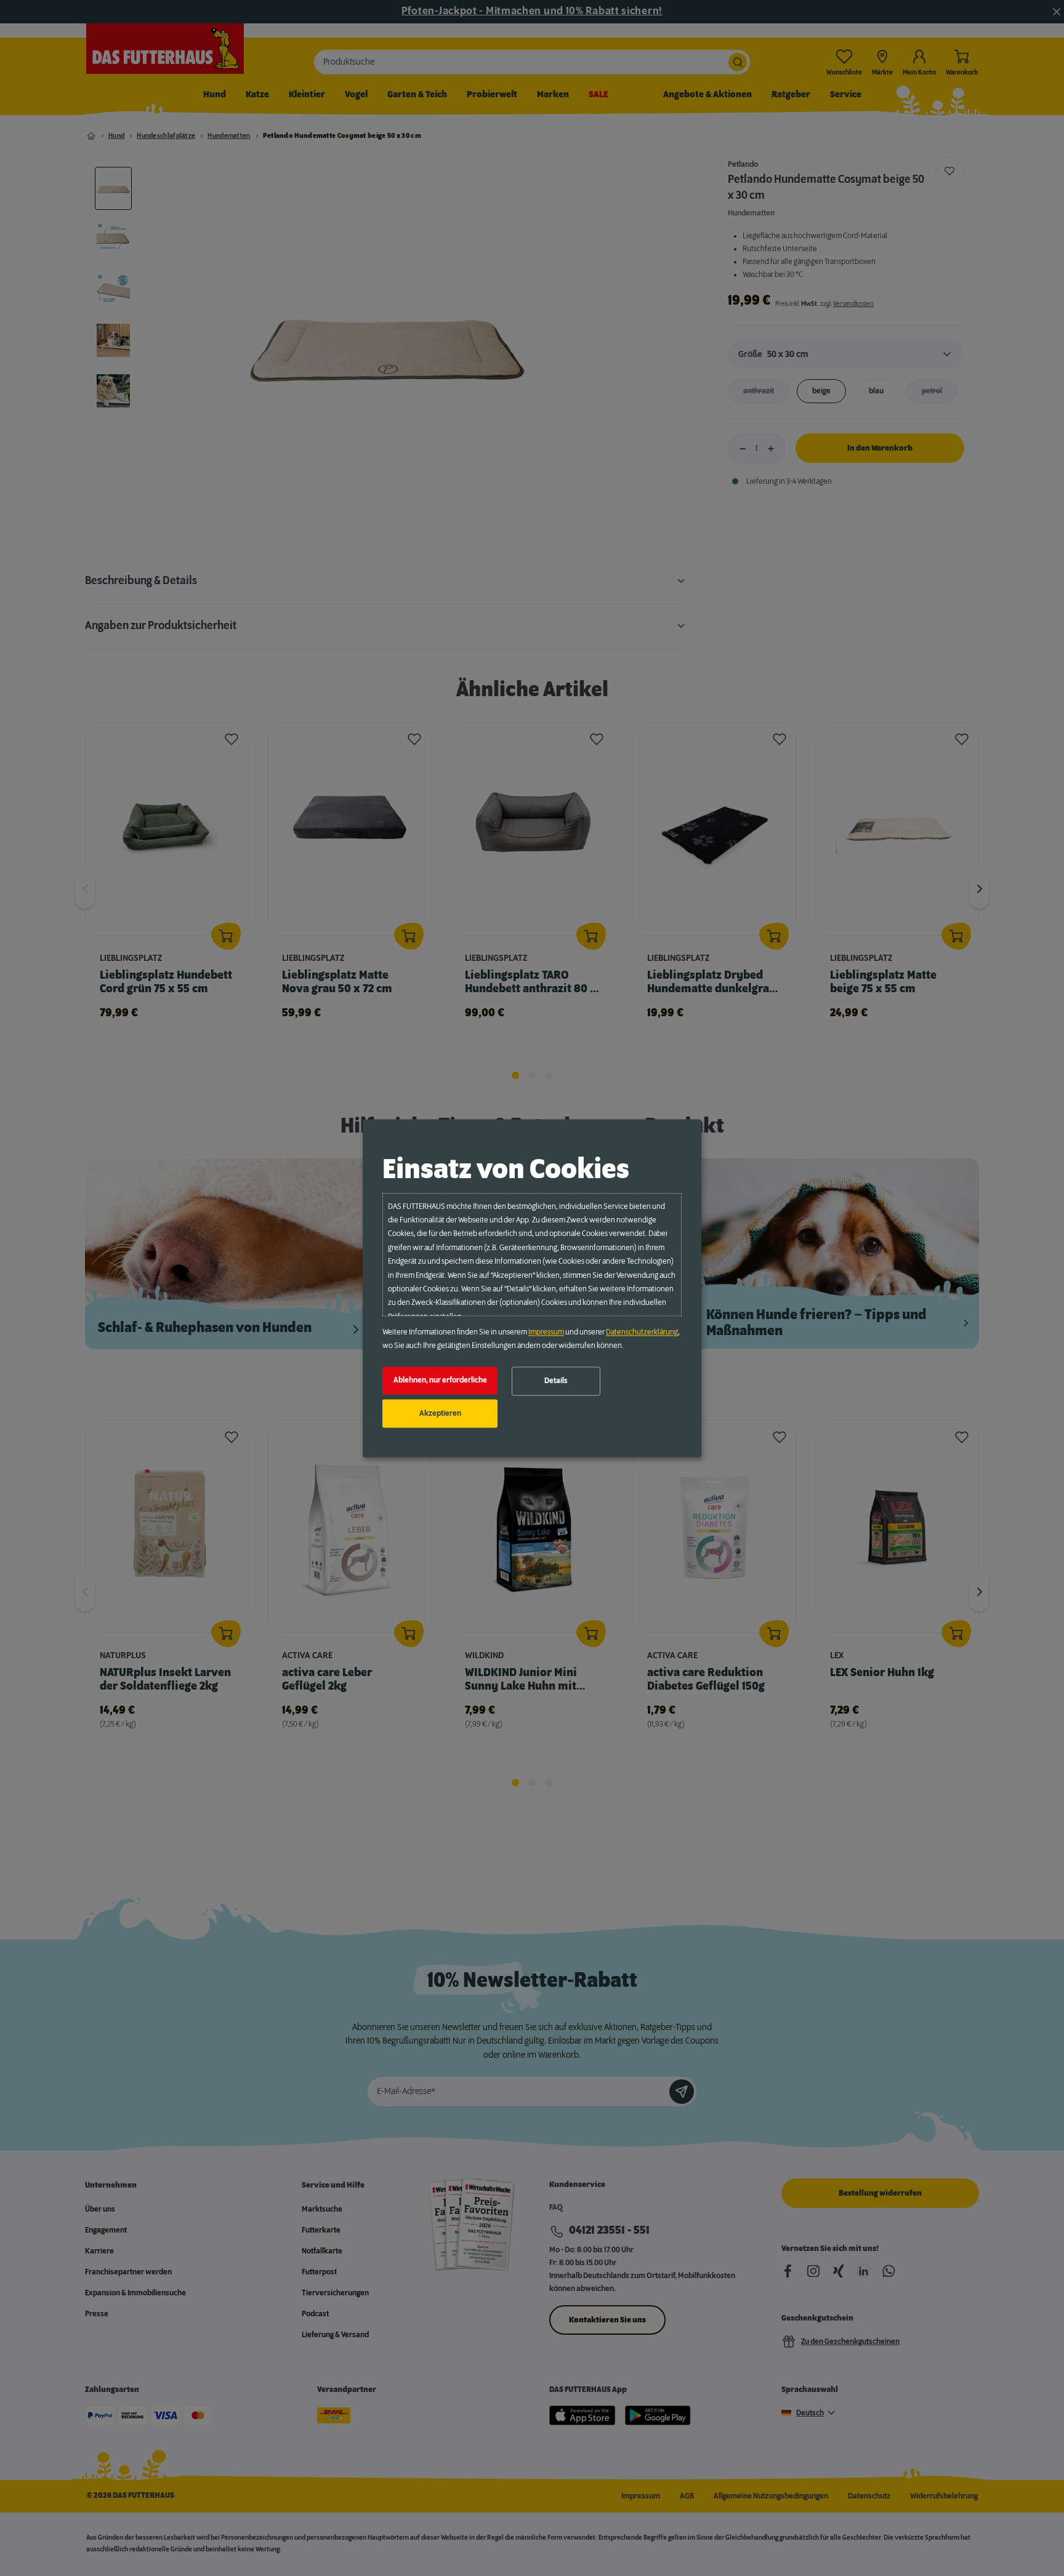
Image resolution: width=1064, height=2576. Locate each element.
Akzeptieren (440, 1413)
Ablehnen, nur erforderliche (440, 1381)
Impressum (546, 1332)
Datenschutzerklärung (642, 1332)
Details (556, 1381)
